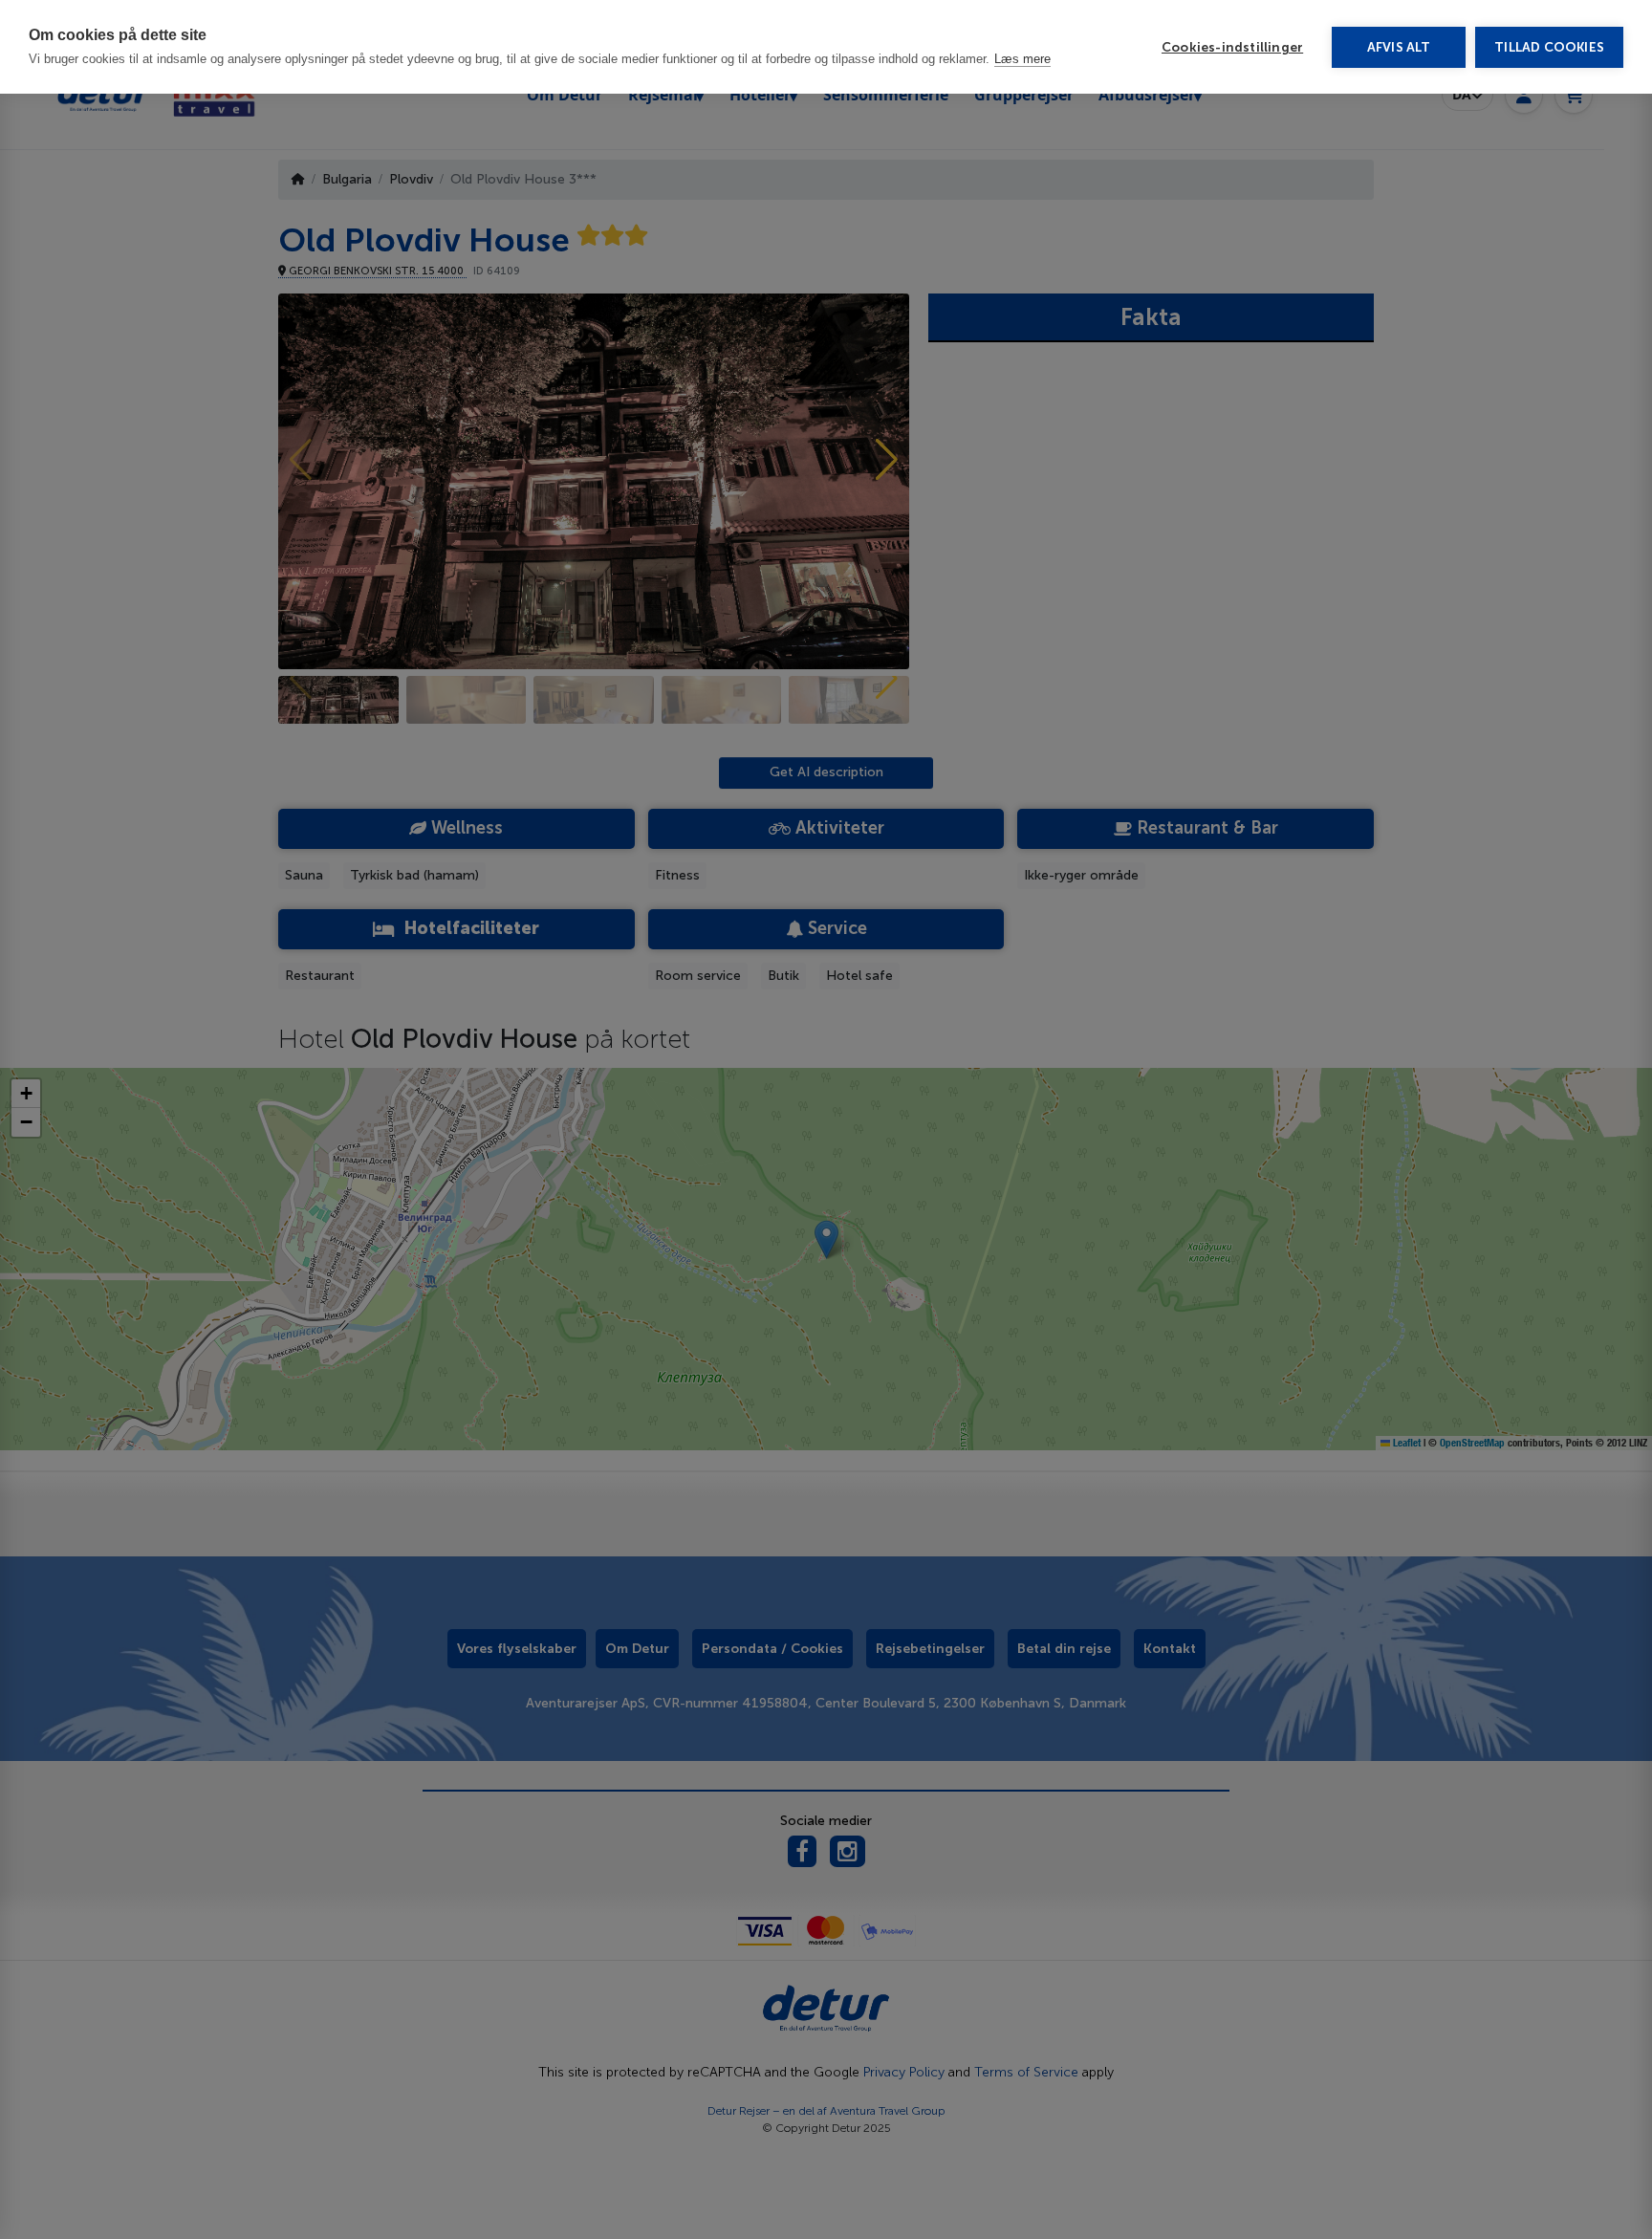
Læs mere (1022, 59)
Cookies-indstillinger (1232, 47)
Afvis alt (1399, 47)
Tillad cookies (1549, 47)
